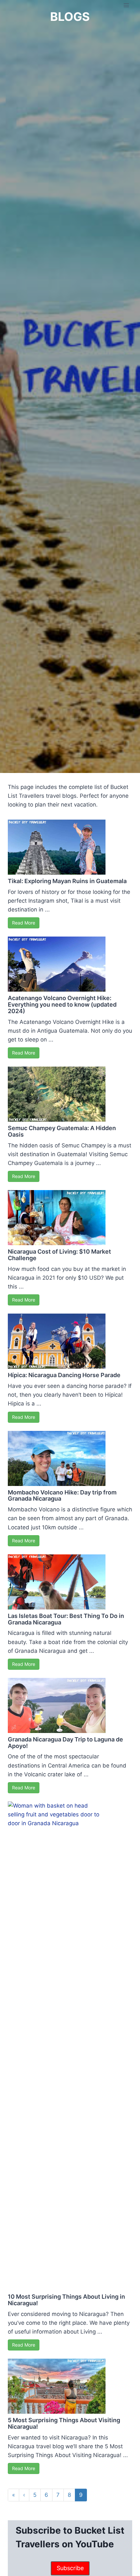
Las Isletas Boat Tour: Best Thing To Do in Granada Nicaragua (66, 1619)
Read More (24, 923)
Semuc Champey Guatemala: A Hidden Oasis (62, 1131)
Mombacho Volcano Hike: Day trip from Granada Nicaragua (62, 1496)
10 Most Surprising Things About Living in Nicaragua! (66, 2300)
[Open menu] (126, 5)
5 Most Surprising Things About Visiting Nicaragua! (64, 2423)
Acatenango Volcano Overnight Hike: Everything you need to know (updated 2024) (62, 1004)
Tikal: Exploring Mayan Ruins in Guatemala (67, 881)
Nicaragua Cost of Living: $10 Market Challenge (59, 1255)
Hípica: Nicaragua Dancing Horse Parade (64, 1375)
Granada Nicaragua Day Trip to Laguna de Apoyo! (65, 1743)
